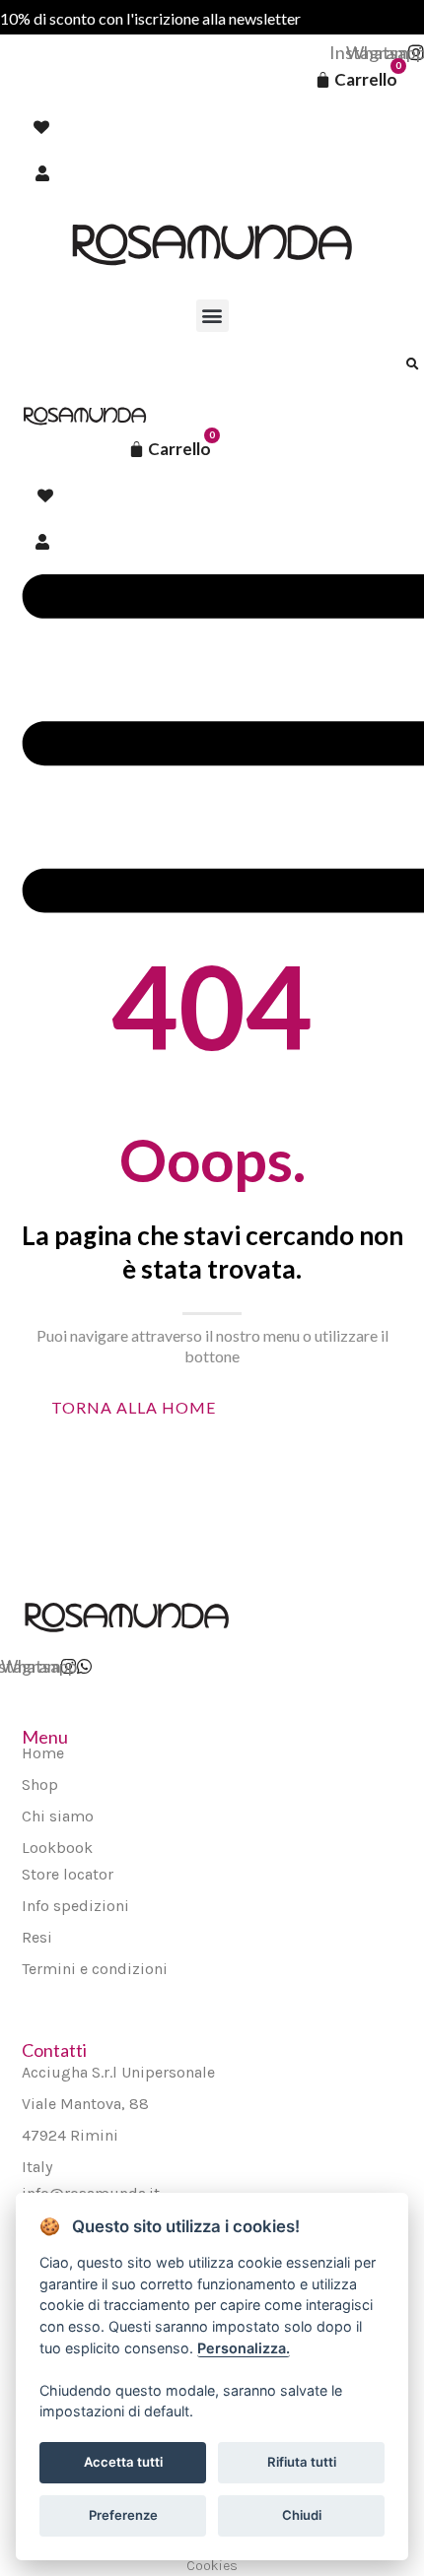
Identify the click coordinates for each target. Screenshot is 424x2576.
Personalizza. (244, 2348)
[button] (212, 316)
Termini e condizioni (95, 1969)
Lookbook (57, 1848)
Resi (37, 1937)
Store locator (68, 1874)
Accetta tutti (123, 2462)
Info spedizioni (75, 1906)
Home (43, 1753)
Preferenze (123, 2515)
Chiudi (302, 2515)
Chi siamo (58, 1816)
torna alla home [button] (134, 1407)
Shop (40, 1784)
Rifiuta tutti (302, 2462)
